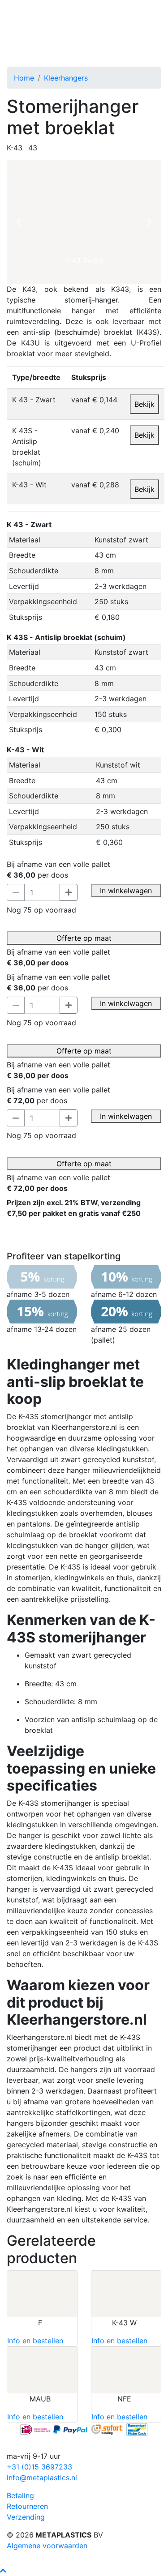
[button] (18, 222)
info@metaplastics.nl (42, 2478)
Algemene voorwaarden (47, 2546)
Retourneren (27, 2506)
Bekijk (144, 404)
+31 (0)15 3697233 (39, 2467)
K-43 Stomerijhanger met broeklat (79, 41)
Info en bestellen (35, 2341)
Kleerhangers (66, 78)
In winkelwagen (126, 891)
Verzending (26, 2517)
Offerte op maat (84, 938)
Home (24, 78)
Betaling (20, 2495)
